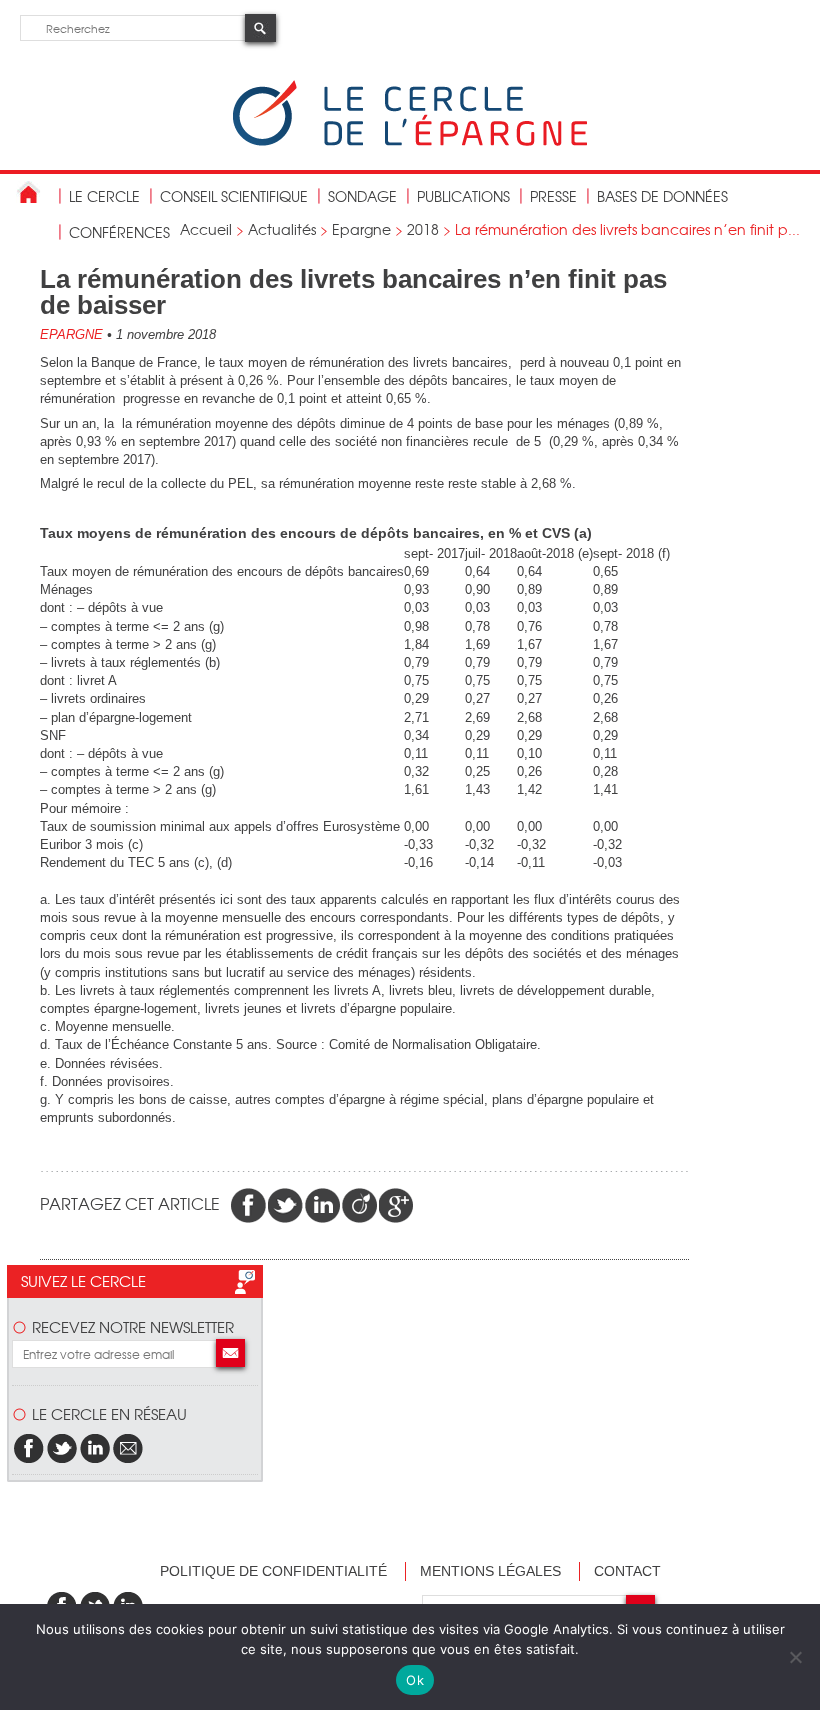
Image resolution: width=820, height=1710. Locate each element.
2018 (423, 229)
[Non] (795, 1657)
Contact (627, 1571)
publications (463, 196)
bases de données (662, 196)
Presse (553, 196)
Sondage (362, 196)
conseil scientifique (234, 196)
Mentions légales (490, 1571)
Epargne (361, 229)
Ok (415, 1680)
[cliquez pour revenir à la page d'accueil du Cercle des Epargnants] (410, 141)
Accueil (206, 229)
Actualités (282, 229)
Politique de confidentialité (273, 1571)
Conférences (119, 232)
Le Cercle (104, 196)
